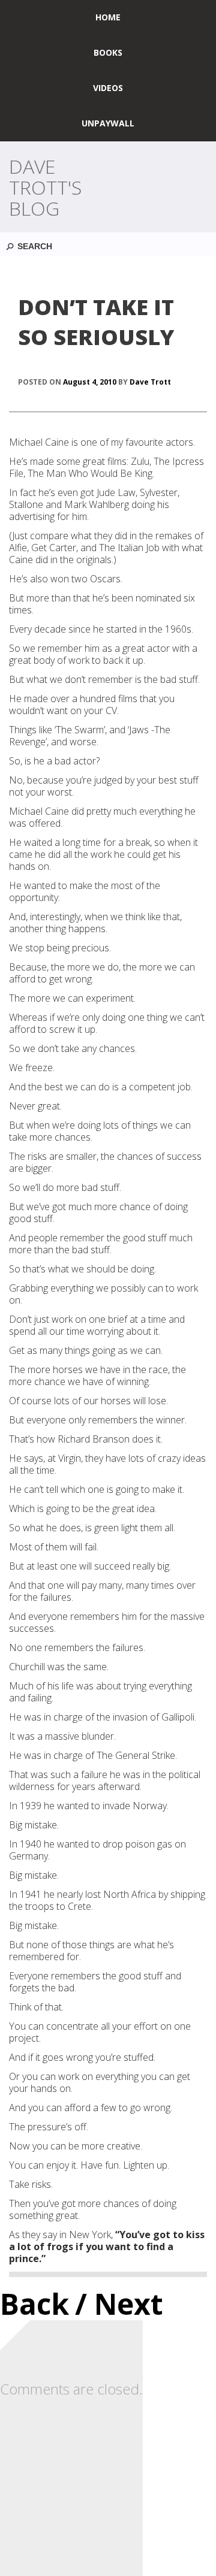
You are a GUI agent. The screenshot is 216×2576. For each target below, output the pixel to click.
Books (108, 52)
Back (34, 2304)
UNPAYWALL (108, 123)
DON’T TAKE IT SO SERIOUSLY (96, 322)
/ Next (119, 2304)
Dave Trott (150, 382)
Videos (108, 88)
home (108, 17)
